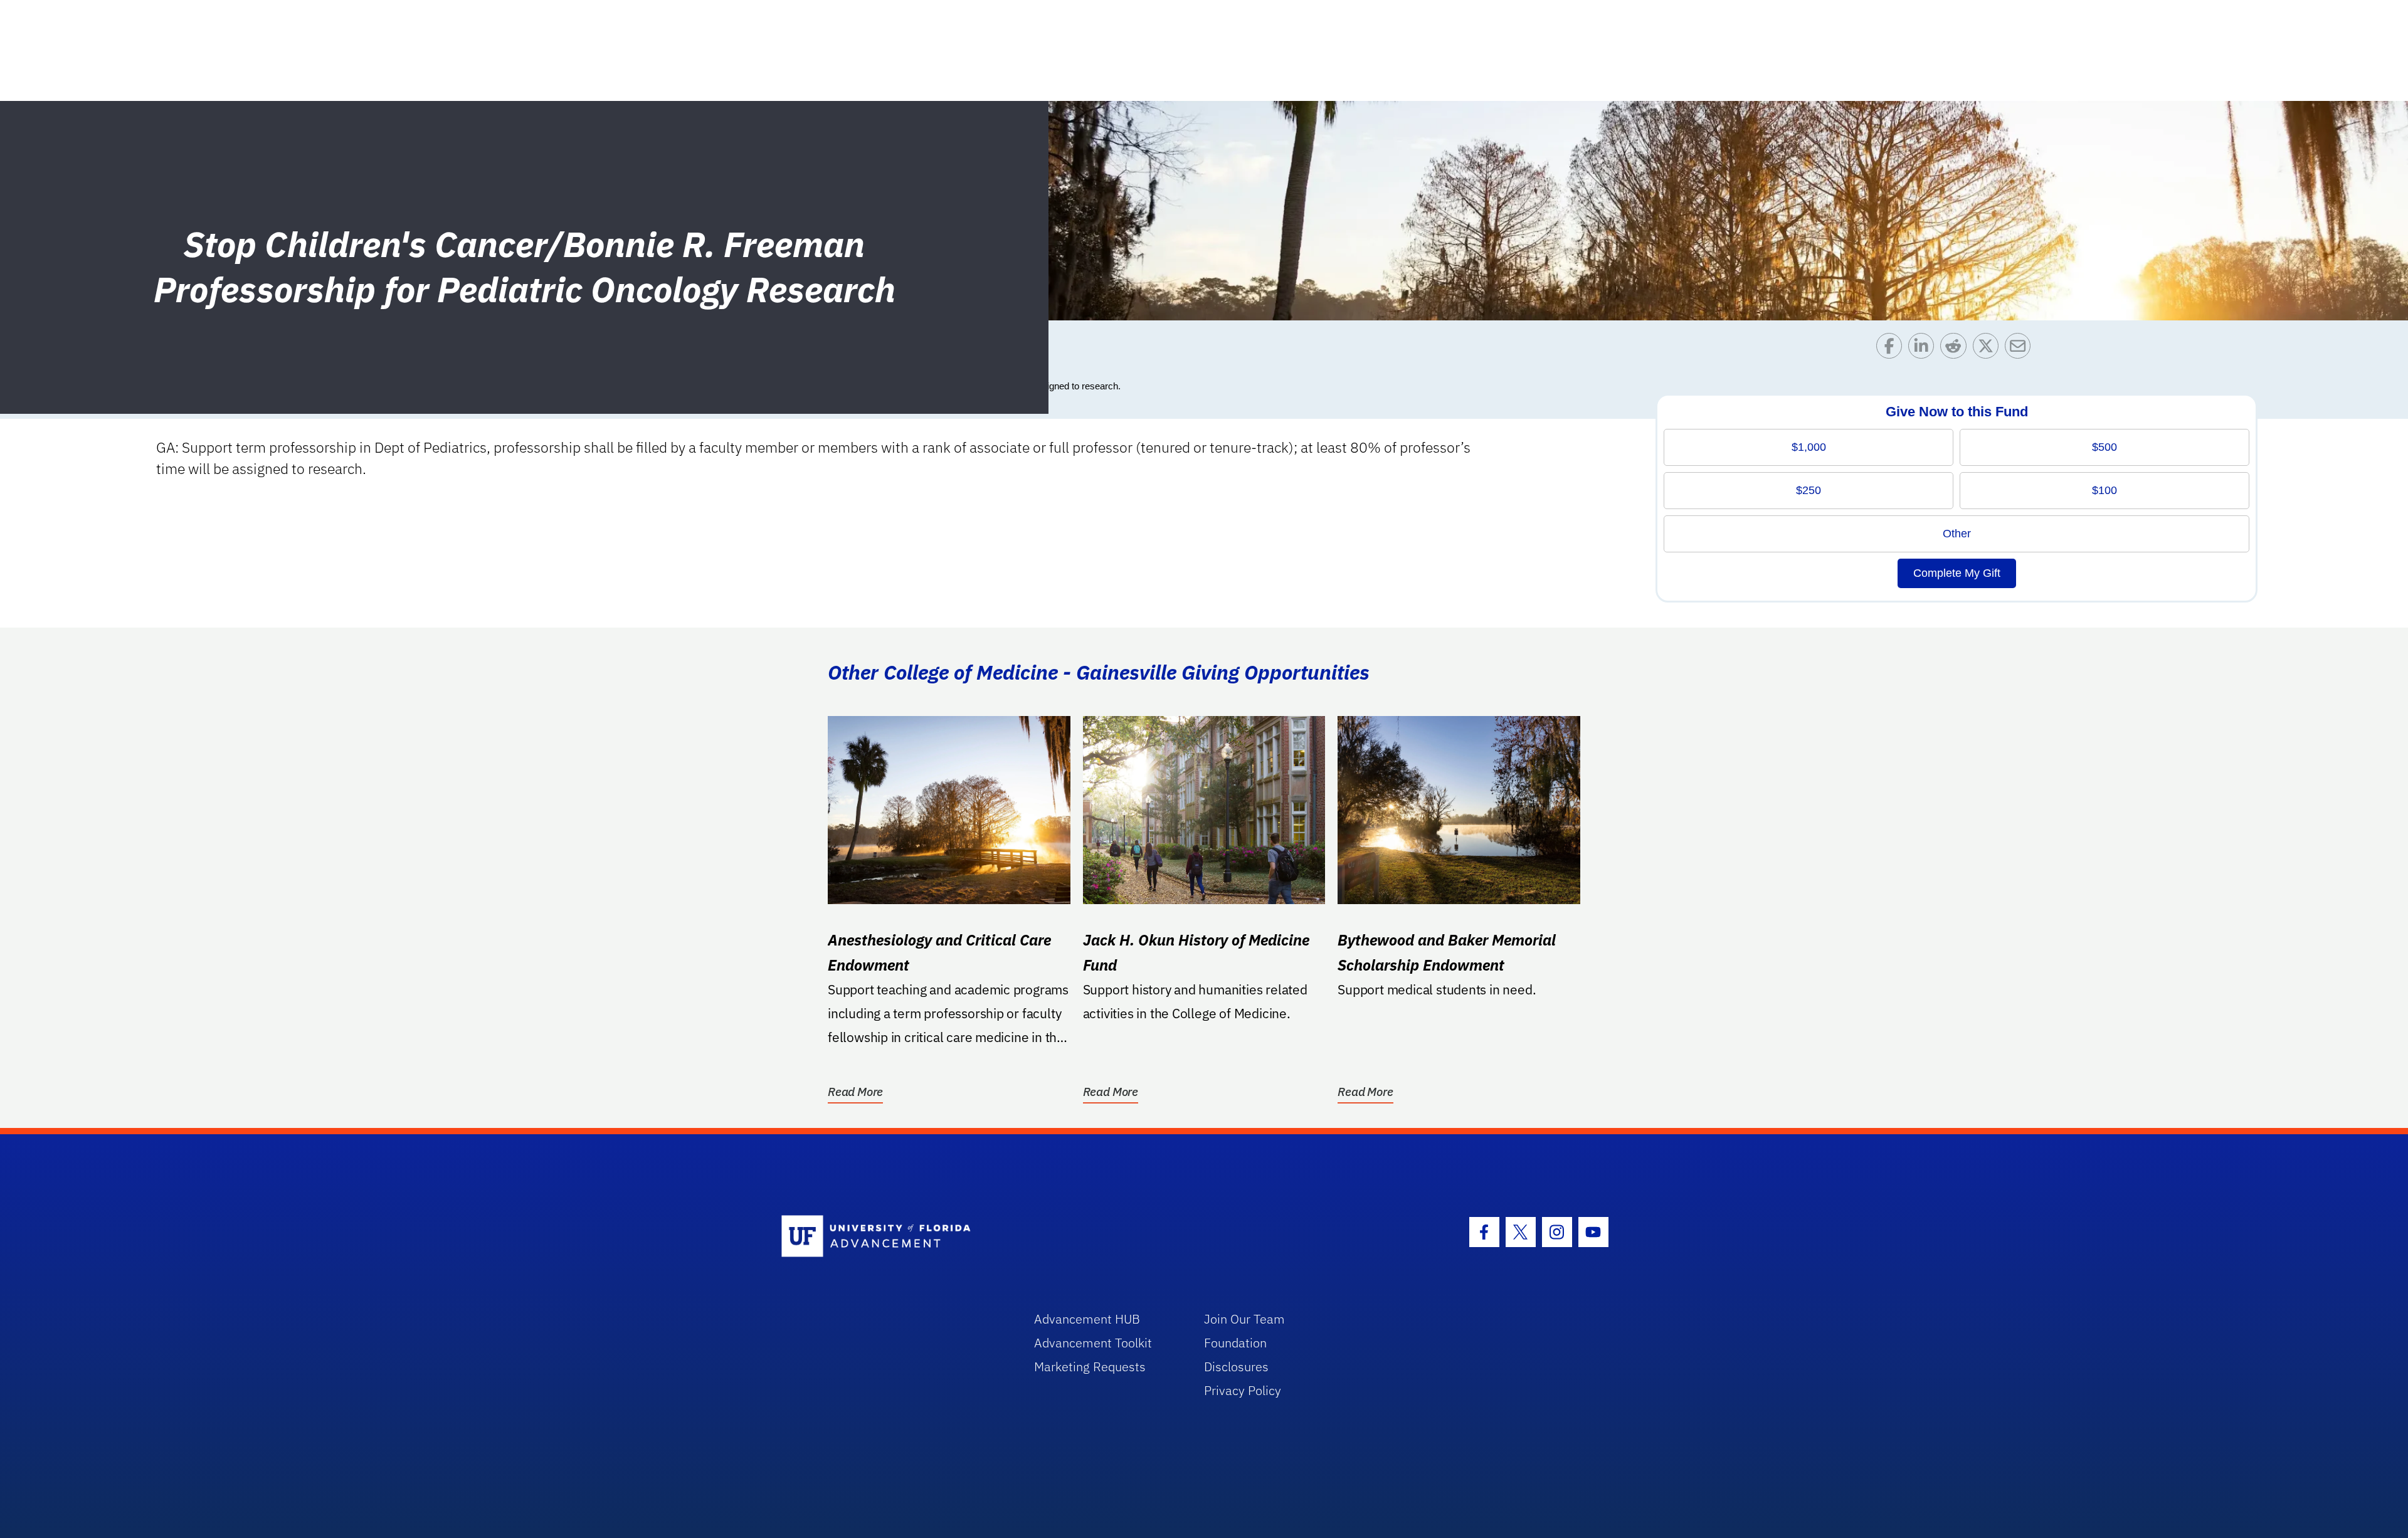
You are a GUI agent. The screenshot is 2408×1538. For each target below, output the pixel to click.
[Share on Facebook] (1892, 349)
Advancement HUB (1087, 1319)
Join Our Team (1244, 1319)
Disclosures (1236, 1367)
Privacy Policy (1243, 1390)
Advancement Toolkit (1093, 1343)
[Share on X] (1989, 349)
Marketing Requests (1090, 1367)
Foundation (1235, 1343)
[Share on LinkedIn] (1924, 349)
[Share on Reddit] (1956, 349)
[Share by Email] (2021, 349)
